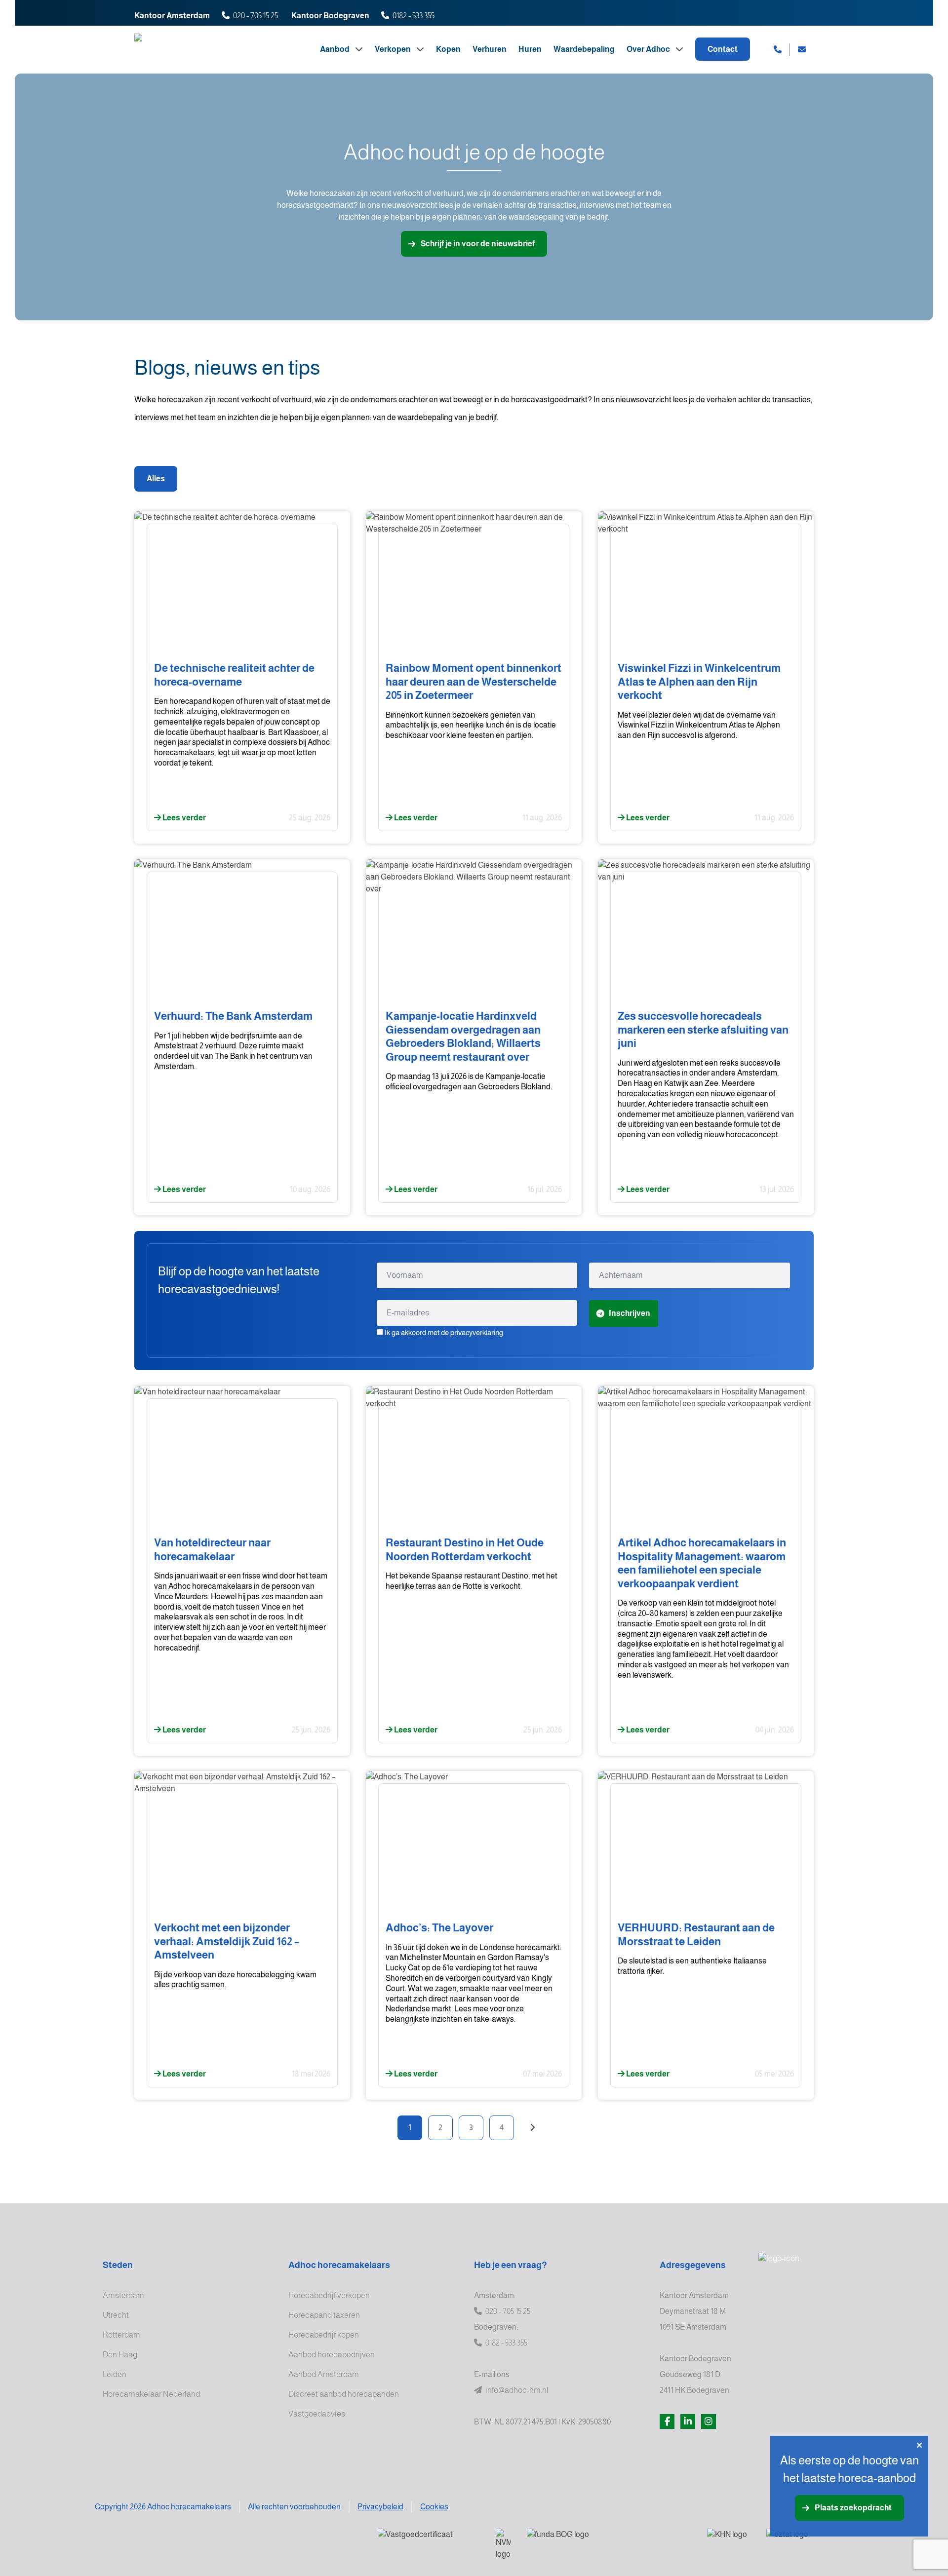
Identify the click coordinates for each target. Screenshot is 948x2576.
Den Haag (120, 2355)
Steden (118, 2265)
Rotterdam (121, 2335)
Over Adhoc (649, 49)
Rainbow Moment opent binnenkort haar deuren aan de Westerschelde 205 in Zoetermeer (474, 682)
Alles (156, 479)
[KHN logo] (729, 2541)
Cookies (434, 2507)
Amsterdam (123, 2295)
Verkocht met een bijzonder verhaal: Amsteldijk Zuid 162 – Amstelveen (227, 1941)
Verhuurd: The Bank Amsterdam (233, 1016)
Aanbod (336, 49)
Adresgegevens (693, 2265)
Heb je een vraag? (511, 2265)
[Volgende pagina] (532, 2128)
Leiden (115, 2374)
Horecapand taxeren (324, 2315)
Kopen (448, 49)
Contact (723, 49)
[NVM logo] (503, 2544)
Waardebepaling (584, 49)
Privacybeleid (380, 2507)
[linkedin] (688, 2422)
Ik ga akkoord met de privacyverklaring (444, 1332)
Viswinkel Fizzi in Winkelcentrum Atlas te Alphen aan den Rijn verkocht (699, 682)
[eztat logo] (802, 2541)
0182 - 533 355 (414, 16)
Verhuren (490, 49)
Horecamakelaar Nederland (151, 2394)
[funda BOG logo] (609, 2541)
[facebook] (667, 2422)
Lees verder (183, 818)
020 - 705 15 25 (256, 16)
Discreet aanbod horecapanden (344, 2394)
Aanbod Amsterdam (324, 2374)
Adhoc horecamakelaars (339, 2265)
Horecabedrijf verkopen (329, 2295)
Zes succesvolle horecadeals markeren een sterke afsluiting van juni (703, 1030)
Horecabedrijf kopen (324, 2335)
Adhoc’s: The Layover (439, 1928)
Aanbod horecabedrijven (332, 2355)
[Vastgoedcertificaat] (429, 2541)
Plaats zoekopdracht (853, 2508)
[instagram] (709, 2422)
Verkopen (394, 49)
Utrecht (116, 2315)
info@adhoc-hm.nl (516, 2390)
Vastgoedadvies (317, 2414)
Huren (530, 49)
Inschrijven (630, 1313)
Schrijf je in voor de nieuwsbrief (478, 244)
